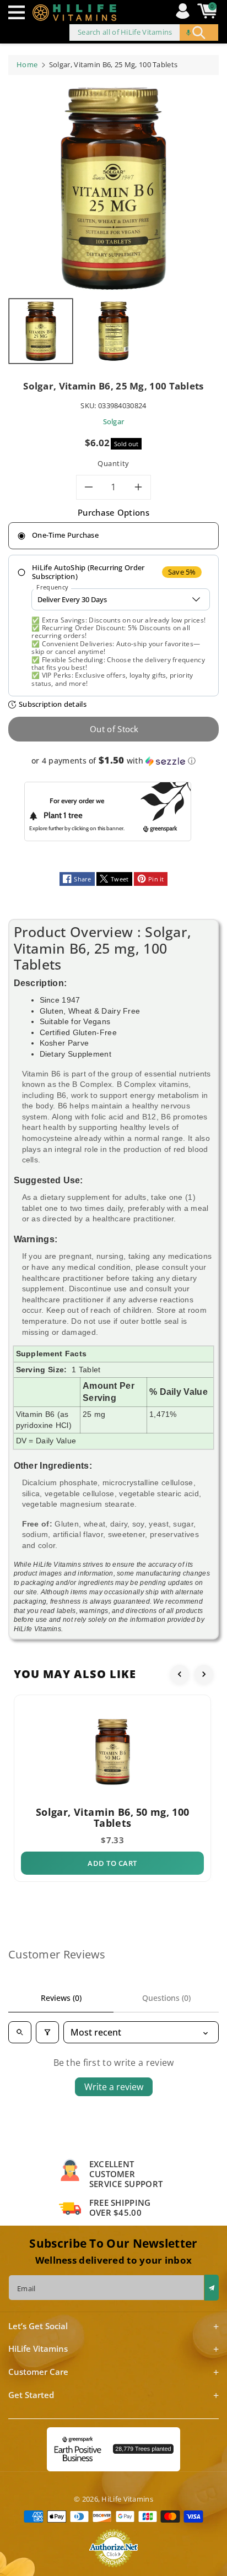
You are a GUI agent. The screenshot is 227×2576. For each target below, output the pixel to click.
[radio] (113, 536)
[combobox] (144, 33)
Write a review (114, 2087)
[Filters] (47, 2032)
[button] (19, 12)
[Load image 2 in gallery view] (113, 331)
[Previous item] (180, 1674)
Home (27, 64)
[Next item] (204, 1674)
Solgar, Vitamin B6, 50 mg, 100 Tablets (112, 1817)
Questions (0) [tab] (166, 1998)
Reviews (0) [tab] (61, 1998)
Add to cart (112, 1863)
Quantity (113, 463)
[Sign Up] (212, 2288)
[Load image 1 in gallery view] (41, 331)
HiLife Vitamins (127, 2499)
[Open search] (20, 2032)
